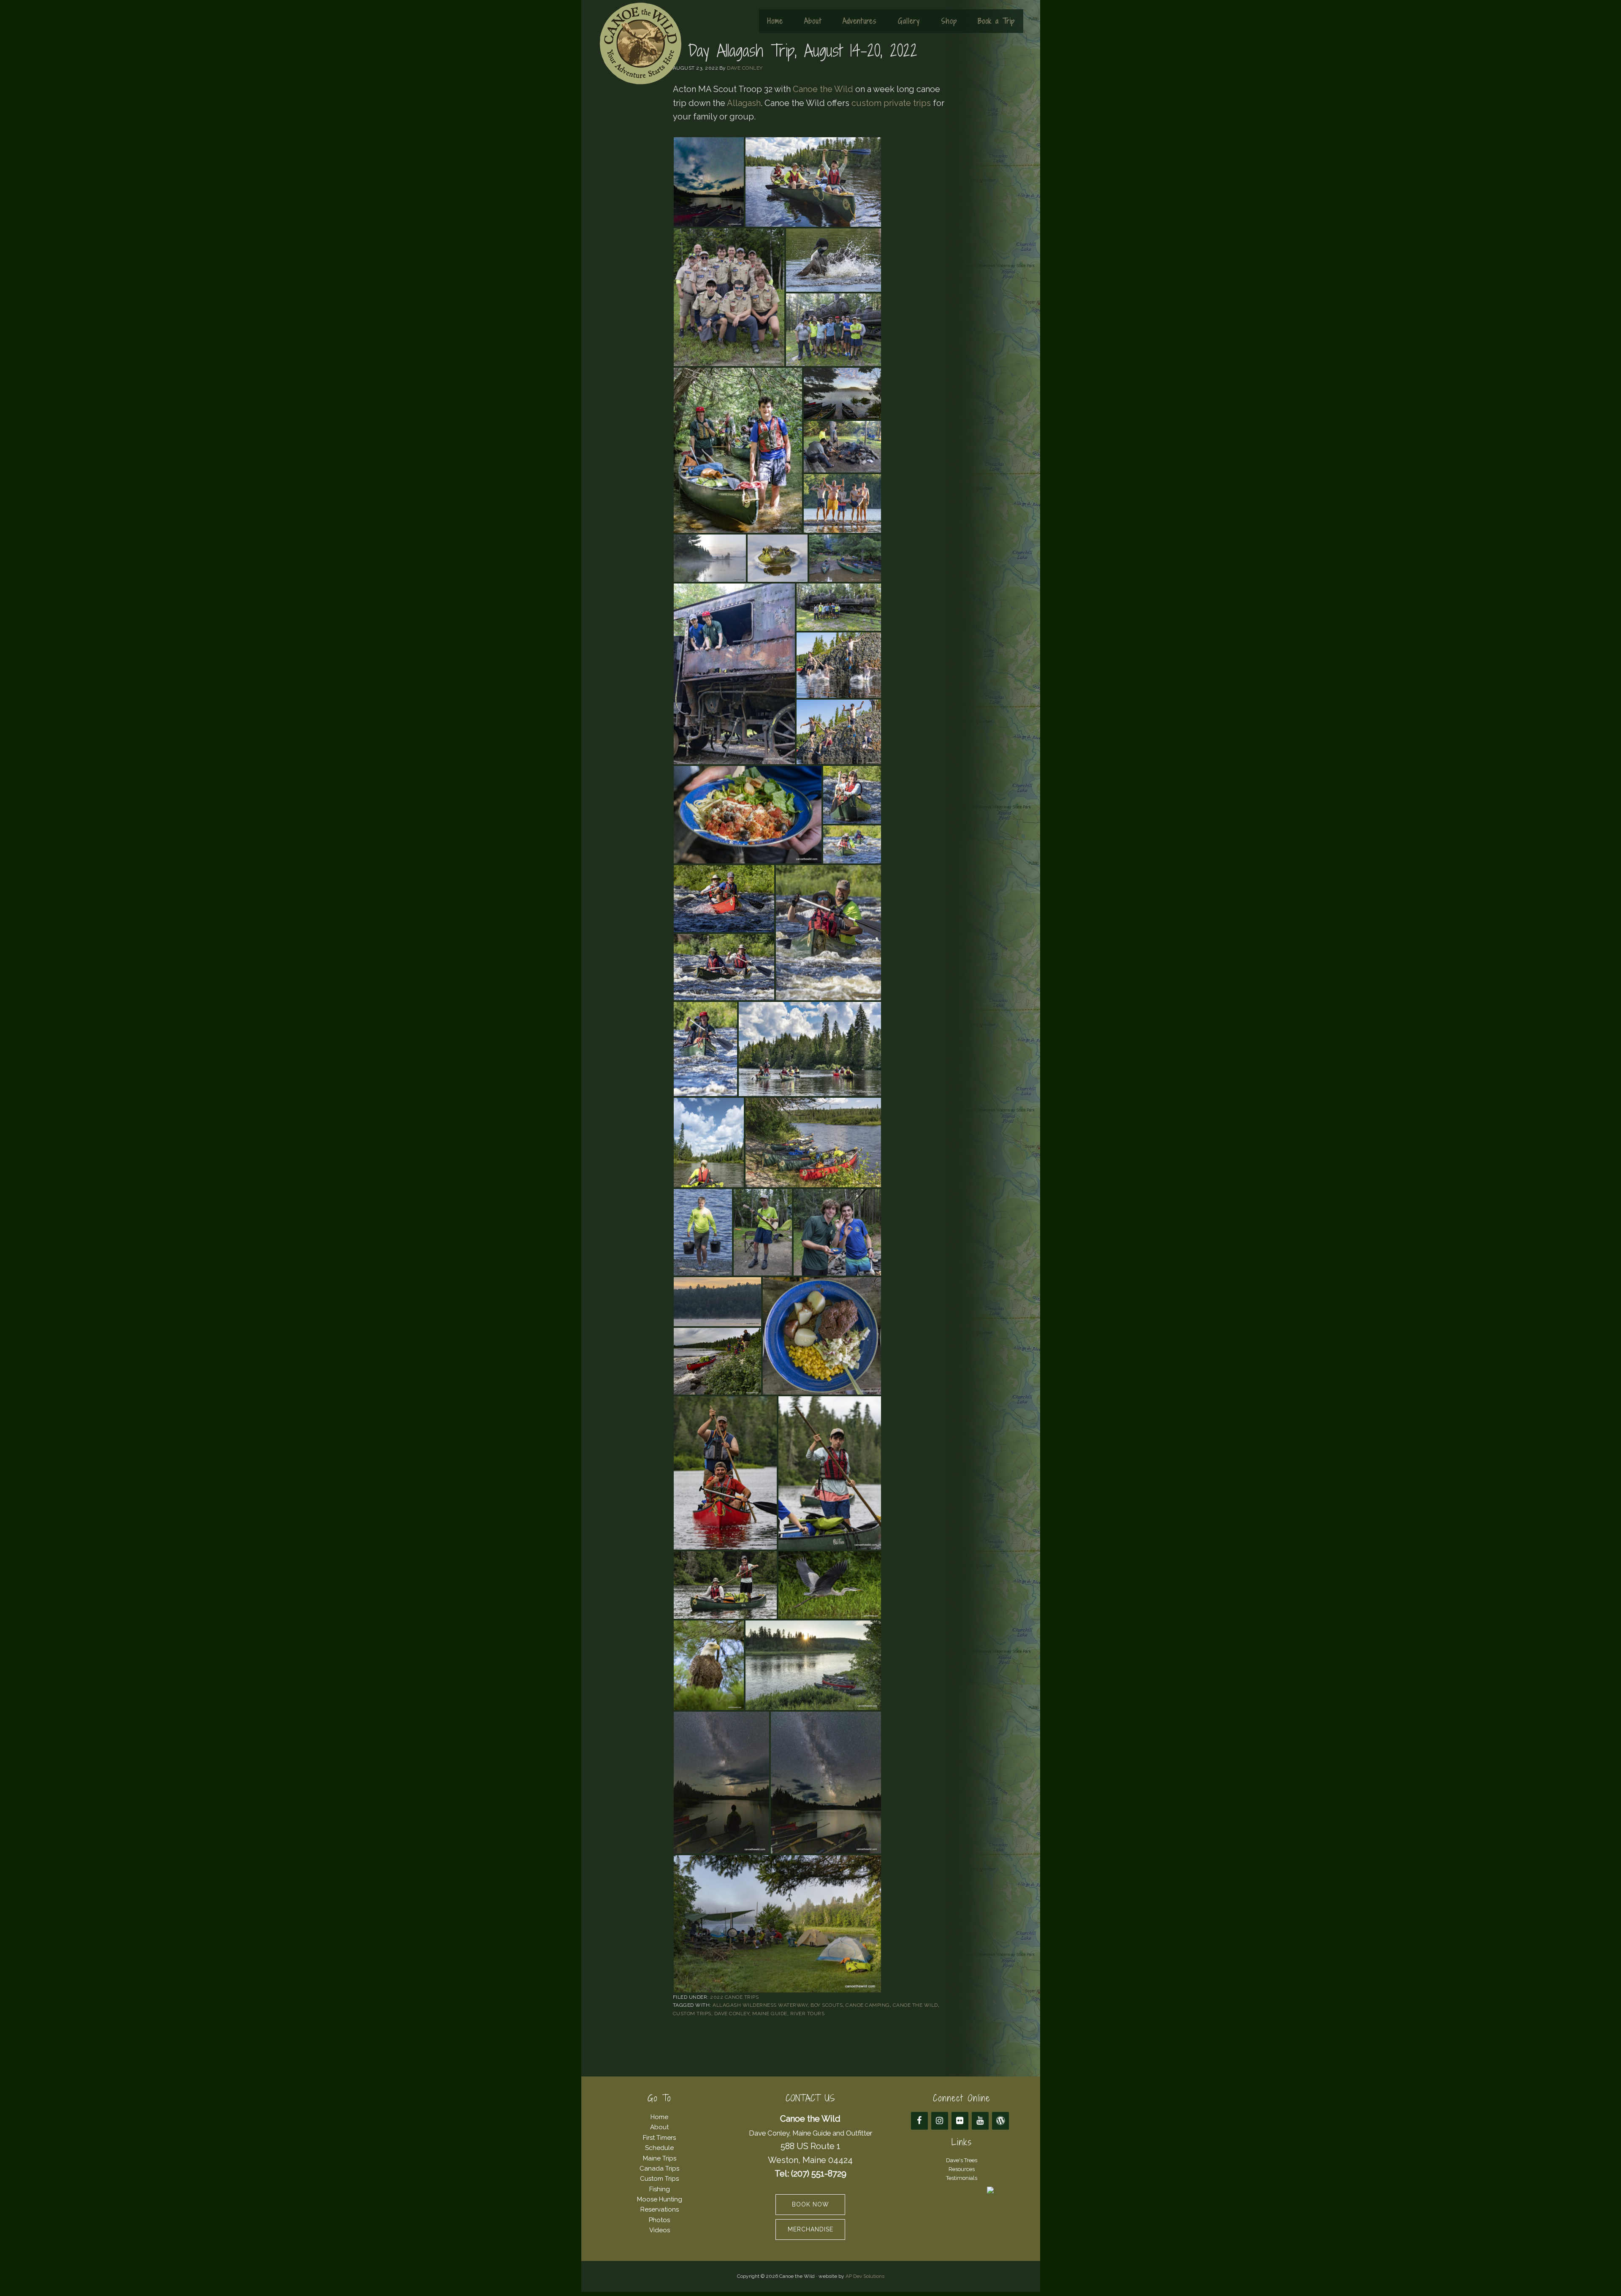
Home (659, 2117)
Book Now (810, 2204)
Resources (962, 2169)
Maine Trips (660, 2158)
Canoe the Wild (640, 43)
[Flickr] (960, 2121)
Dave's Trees (962, 2160)
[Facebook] (919, 2121)
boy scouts (827, 2005)
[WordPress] (1000, 2121)
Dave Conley (732, 2014)
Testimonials (962, 2178)
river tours (808, 2014)
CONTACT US (810, 2098)
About (659, 2127)
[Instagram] (940, 2121)
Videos (660, 2230)
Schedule (659, 2148)
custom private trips (891, 103)
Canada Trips (659, 2168)
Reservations (660, 2209)
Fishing (660, 2189)
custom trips (692, 2014)
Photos (659, 2220)
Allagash (744, 103)
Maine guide (770, 2014)
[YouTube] (980, 2121)
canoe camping (868, 2005)
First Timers (659, 2138)
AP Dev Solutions (865, 2276)
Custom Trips (659, 2179)
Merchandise (810, 2229)
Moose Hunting (660, 2199)
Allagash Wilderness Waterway (760, 2005)
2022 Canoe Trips (734, 1997)
